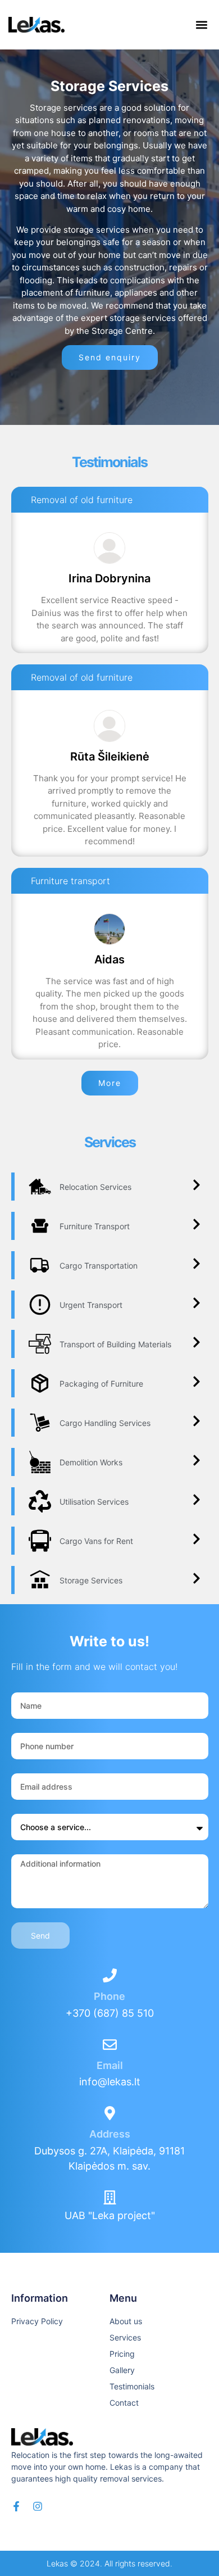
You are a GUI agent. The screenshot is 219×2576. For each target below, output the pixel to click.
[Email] (110, 2045)
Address (110, 2134)
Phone (109, 1996)
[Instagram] (38, 2506)
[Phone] (110, 1975)
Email (110, 2065)
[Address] (110, 2113)
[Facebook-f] (16, 2506)
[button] (201, 25)
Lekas (57, 2563)
